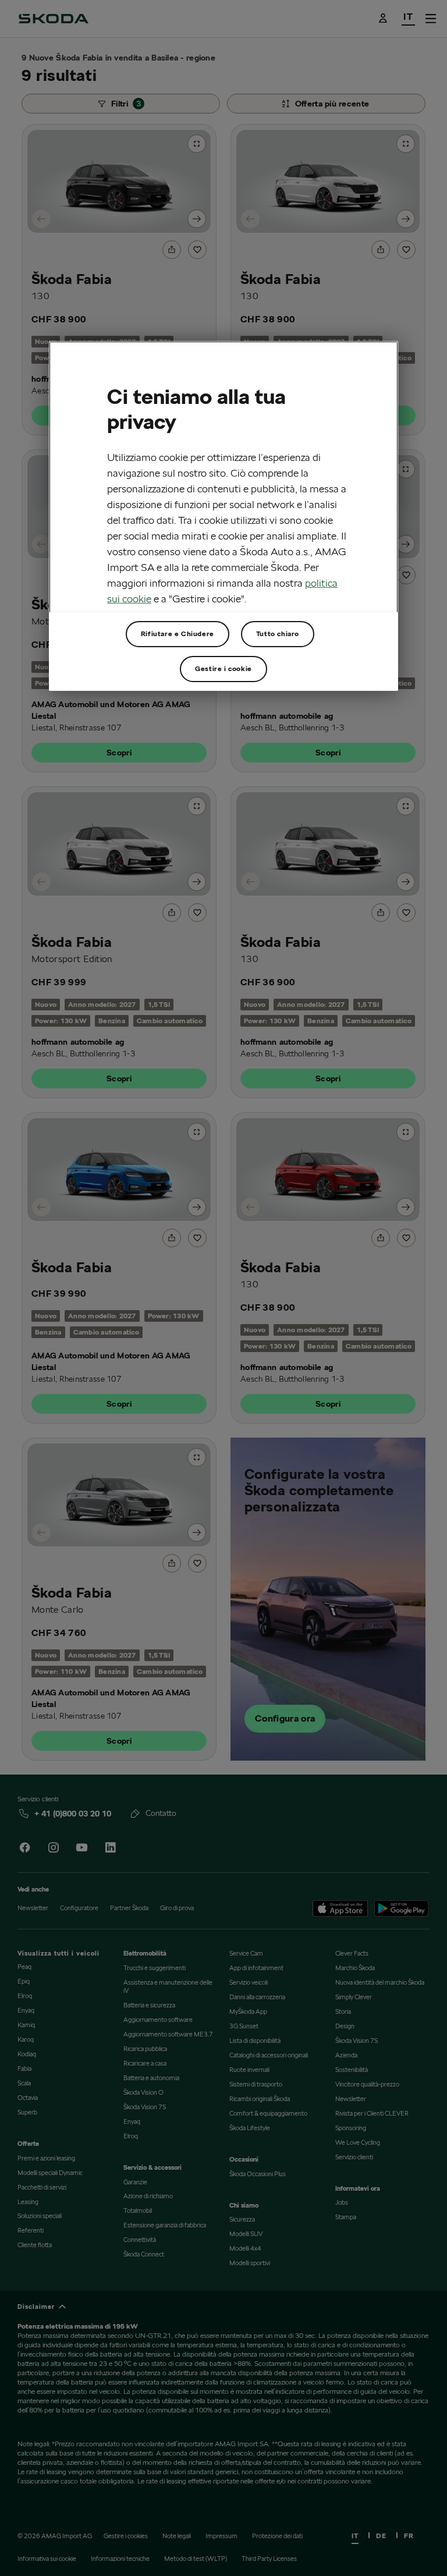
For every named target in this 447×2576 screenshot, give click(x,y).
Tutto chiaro (278, 634)
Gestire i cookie (223, 668)
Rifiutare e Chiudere (178, 634)
